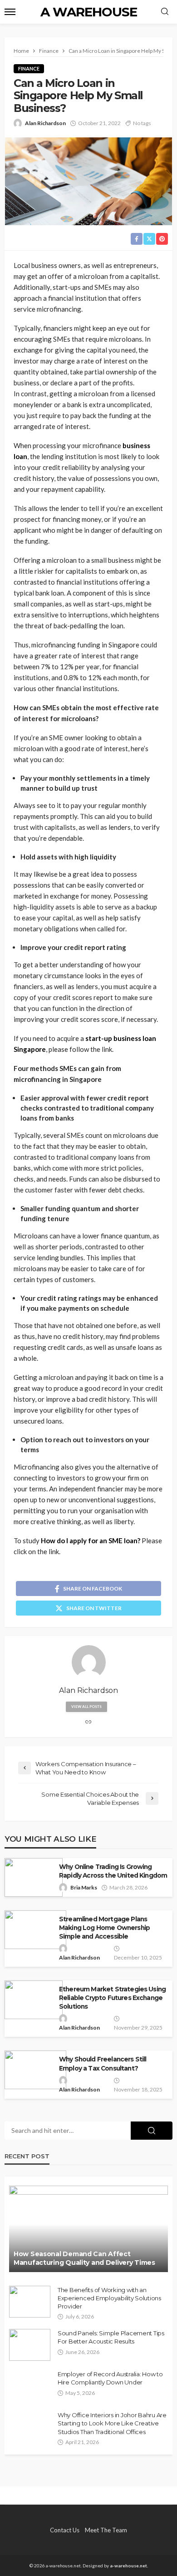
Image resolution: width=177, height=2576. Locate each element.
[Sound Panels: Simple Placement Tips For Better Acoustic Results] (30, 2345)
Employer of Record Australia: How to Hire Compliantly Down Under (110, 2378)
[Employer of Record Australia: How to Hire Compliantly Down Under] (30, 2386)
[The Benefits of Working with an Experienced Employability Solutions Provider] (30, 2302)
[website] (88, 1722)
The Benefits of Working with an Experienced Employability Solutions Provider (109, 2298)
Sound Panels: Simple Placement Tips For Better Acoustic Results (111, 2337)
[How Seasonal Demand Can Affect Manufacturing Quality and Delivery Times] (88, 2229)
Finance (29, 68)
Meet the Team (106, 2530)
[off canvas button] (10, 12)
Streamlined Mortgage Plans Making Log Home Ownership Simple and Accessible (104, 1928)
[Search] (165, 12)
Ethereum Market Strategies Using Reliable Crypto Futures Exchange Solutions (112, 1998)
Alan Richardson (45, 123)
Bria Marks (84, 1887)
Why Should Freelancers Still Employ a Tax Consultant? (103, 2063)
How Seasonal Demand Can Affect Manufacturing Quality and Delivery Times (84, 2258)
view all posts (86, 1707)
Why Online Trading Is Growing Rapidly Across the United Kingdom (113, 1871)
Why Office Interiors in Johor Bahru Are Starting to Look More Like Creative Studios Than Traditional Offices (112, 2423)
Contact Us (65, 2530)
